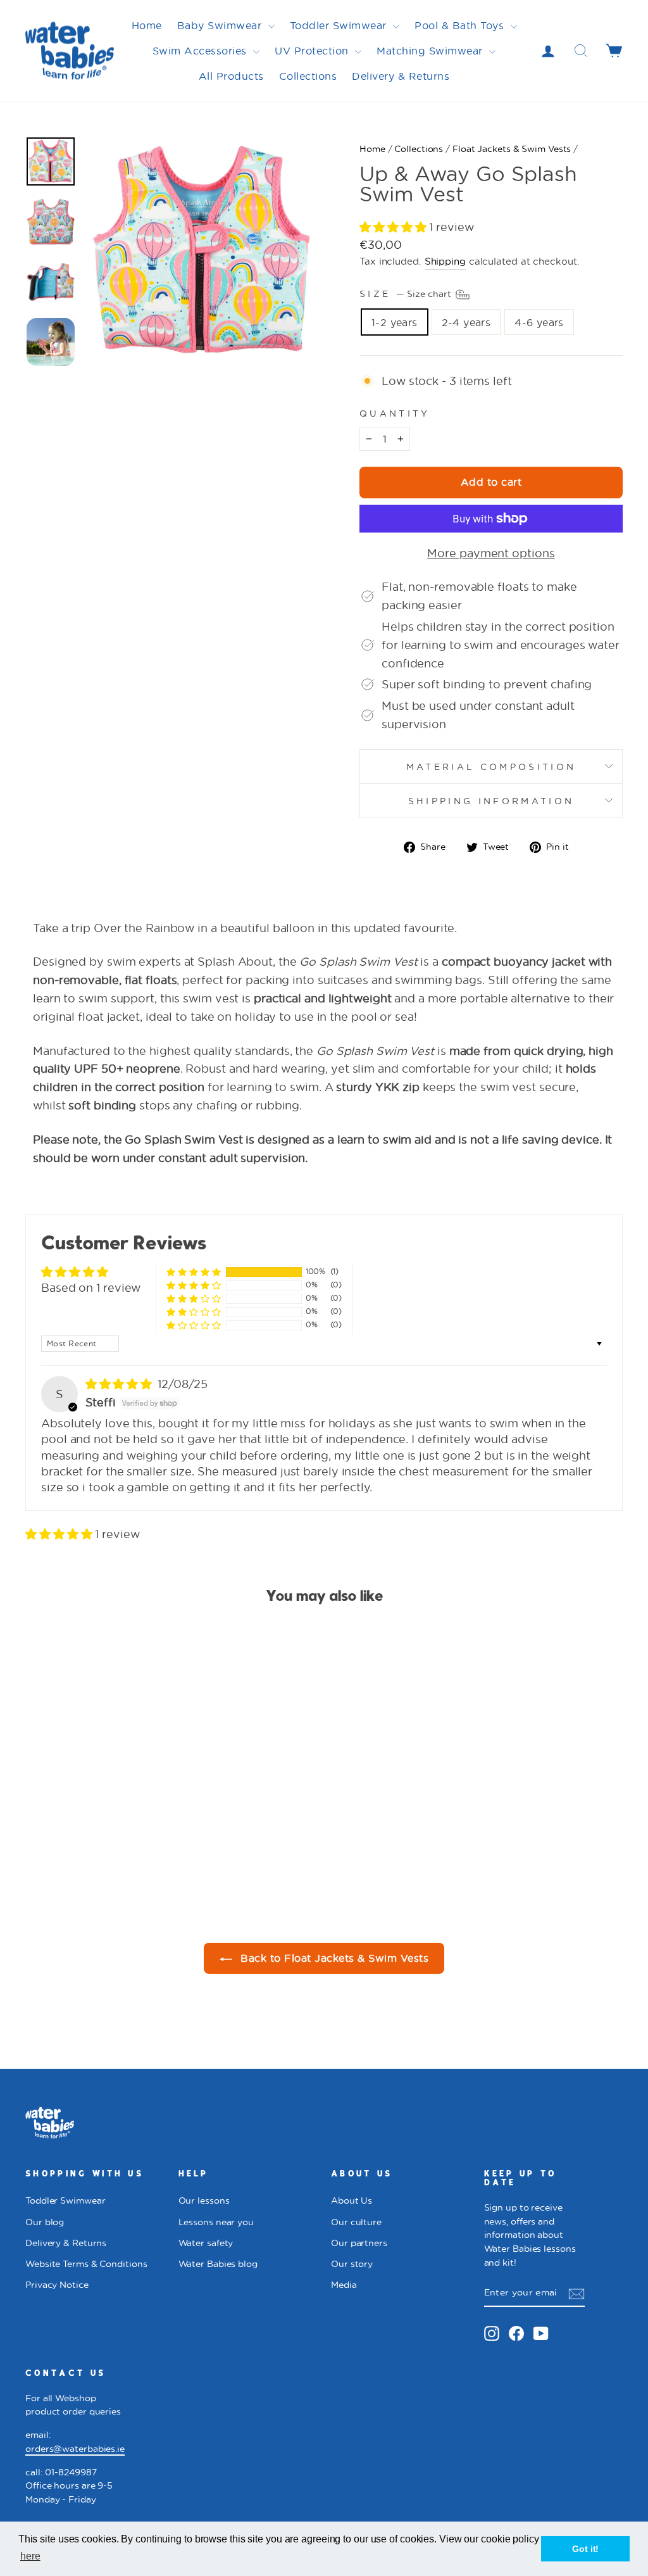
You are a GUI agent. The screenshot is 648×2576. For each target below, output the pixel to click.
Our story (352, 2264)
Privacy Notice (57, 2285)
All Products (231, 76)
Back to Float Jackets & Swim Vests (333, 1958)
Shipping (445, 261)
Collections (308, 76)
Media (344, 2285)
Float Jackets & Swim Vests (512, 149)
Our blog (45, 2222)
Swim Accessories (202, 50)
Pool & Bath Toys (461, 25)
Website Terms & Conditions (86, 2264)
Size (407, 294)
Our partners (359, 2243)
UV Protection (313, 50)
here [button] (30, 2556)
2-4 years (466, 322)
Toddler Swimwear (340, 25)
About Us (352, 2200)
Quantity (395, 413)
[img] (120, 1384)
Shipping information (491, 801)
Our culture (356, 2222)
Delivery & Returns (401, 76)
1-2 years (395, 322)
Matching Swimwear (431, 50)
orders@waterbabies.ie (75, 2449)
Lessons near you (216, 2222)
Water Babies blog (218, 2264)
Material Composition (491, 767)
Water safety (206, 2243)
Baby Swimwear (221, 25)
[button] (394, 227)
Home (147, 25)
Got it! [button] (585, 2549)
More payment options (491, 553)
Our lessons (204, 2200)
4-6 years (539, 322)
